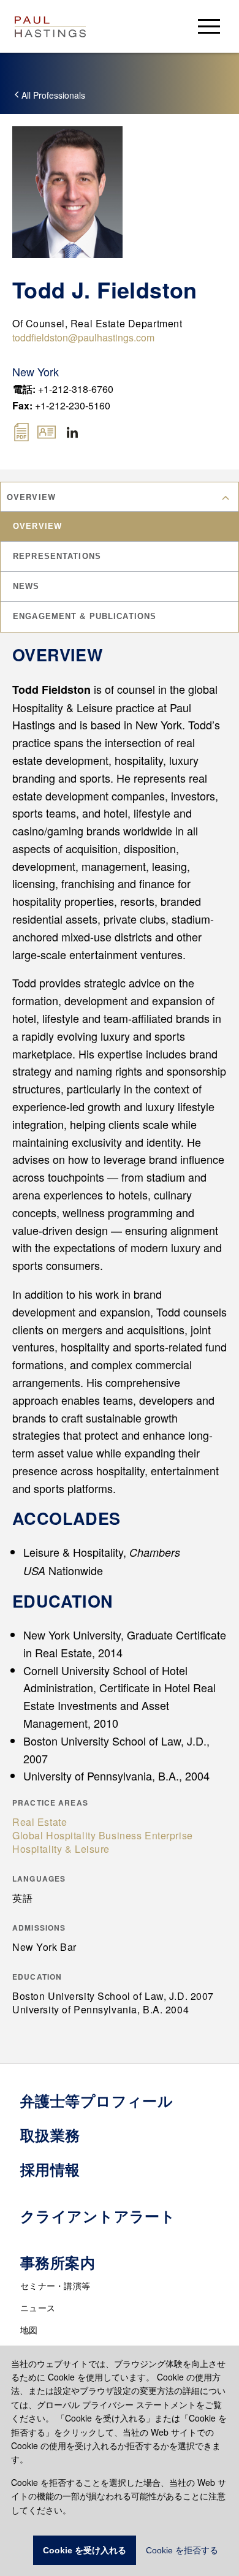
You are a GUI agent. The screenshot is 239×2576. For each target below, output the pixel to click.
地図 (29, 2330)
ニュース (38, 2308)
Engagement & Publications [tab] (85, 616)
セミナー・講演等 (55, 2285)
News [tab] (26, 586)
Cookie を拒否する (182, 2550)
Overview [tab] (37, 526)
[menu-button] (209, 26)
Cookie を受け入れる (85, 2550)
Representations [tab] (57, 556)
